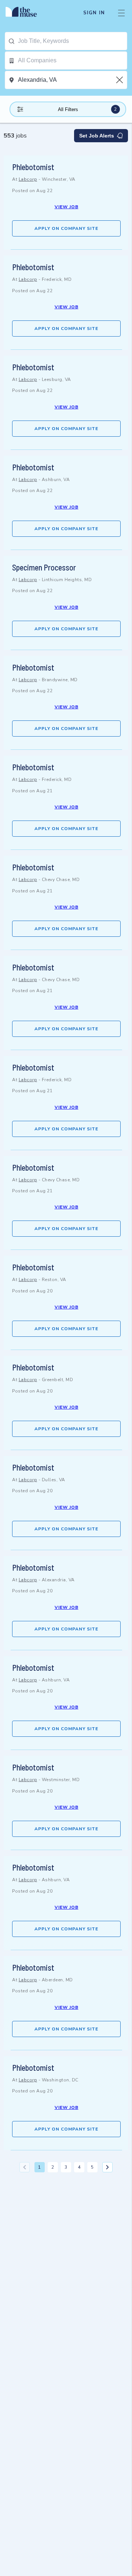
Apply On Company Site (66, 228)
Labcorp (28, 179)
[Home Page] (25, 13)
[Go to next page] (107, 2167)
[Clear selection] (120, 80)
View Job (67, 207)
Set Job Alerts (97, 136)
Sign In (94, 13)
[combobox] (72, 41)
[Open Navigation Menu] (121, 13)
